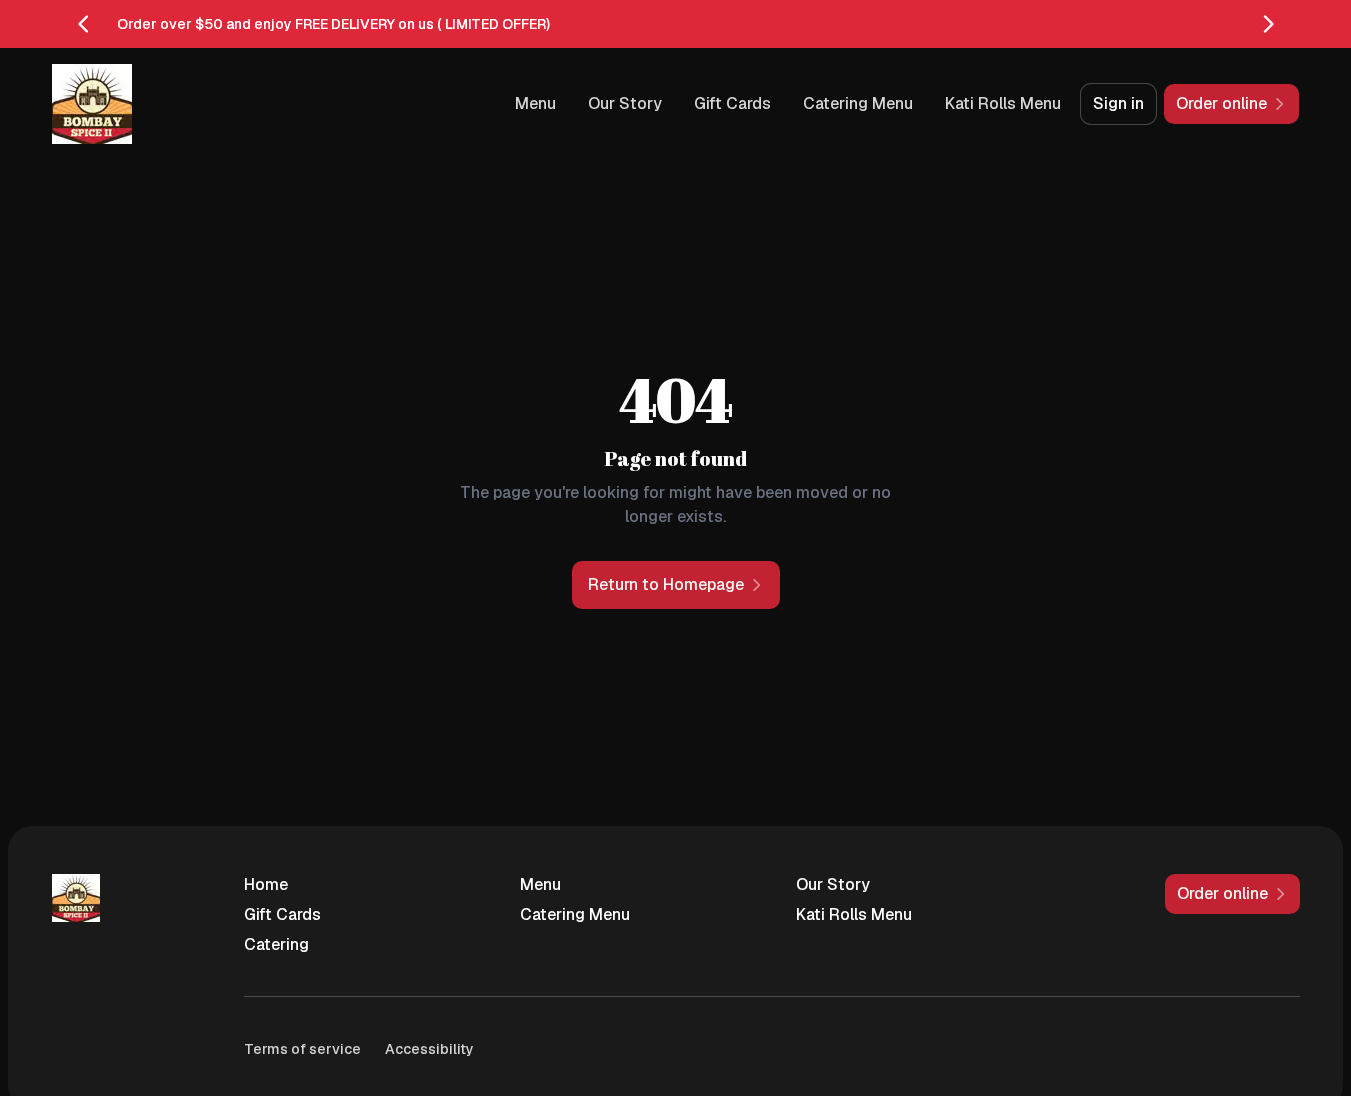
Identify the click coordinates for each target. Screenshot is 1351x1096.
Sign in (1118, 103)
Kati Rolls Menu (1003, 103)
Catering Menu (858, 103)
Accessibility (429, 1049)
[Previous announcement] (84, 24)
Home (266, 884)
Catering (276, 944)
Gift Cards (732, 103)
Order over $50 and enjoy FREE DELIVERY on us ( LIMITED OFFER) (333, 24)
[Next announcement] (1268, 24)
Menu (535, 103)
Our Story (625, 103)
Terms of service (302, 1049)
